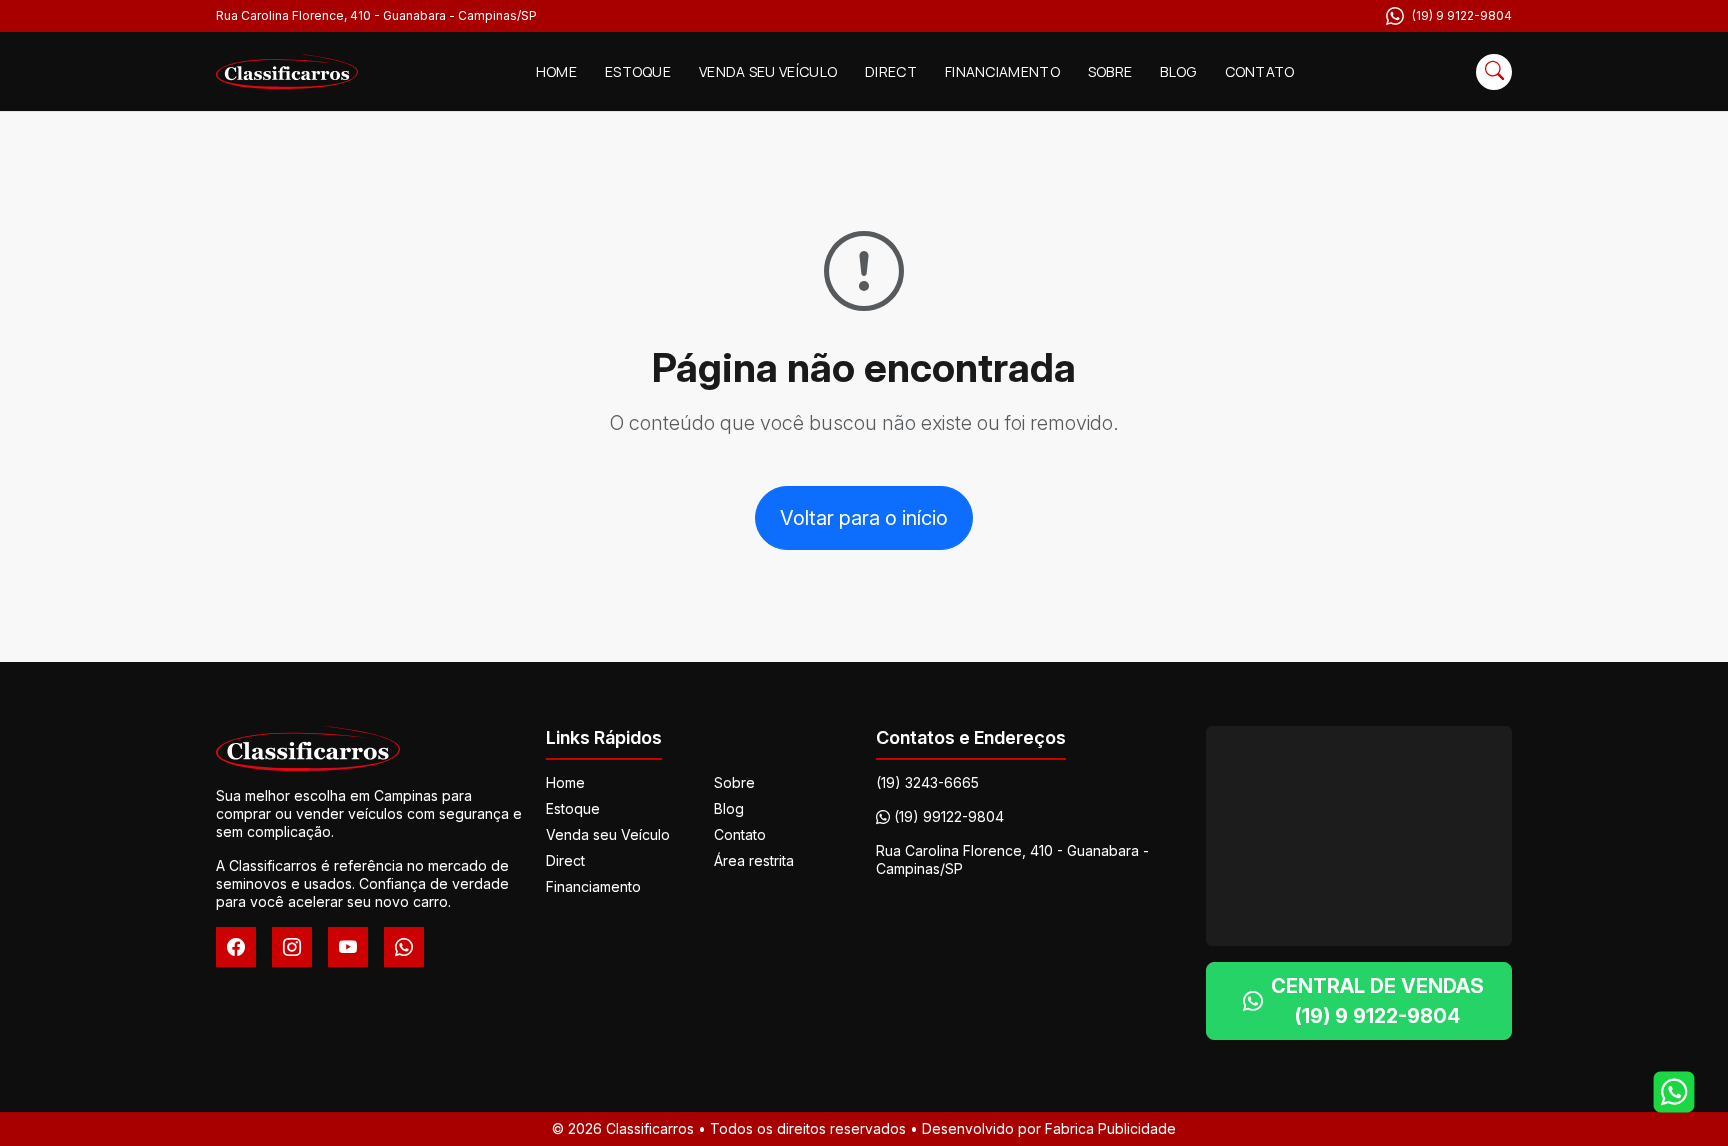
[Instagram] (292, 947)
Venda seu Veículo (768, 71)
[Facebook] (236, 947)
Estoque (638, 71)
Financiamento (1002, 71)
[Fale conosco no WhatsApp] (1674, 1092)
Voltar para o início (864, 518)
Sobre (1110, 71)
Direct (891, 71)
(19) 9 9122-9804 (1462, 15)
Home (556, 71)
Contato (1260, 71)
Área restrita (754, 860)
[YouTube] (348, 947)
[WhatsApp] (404, 947)
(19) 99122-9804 (949, 816)
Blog (1178, 71)
